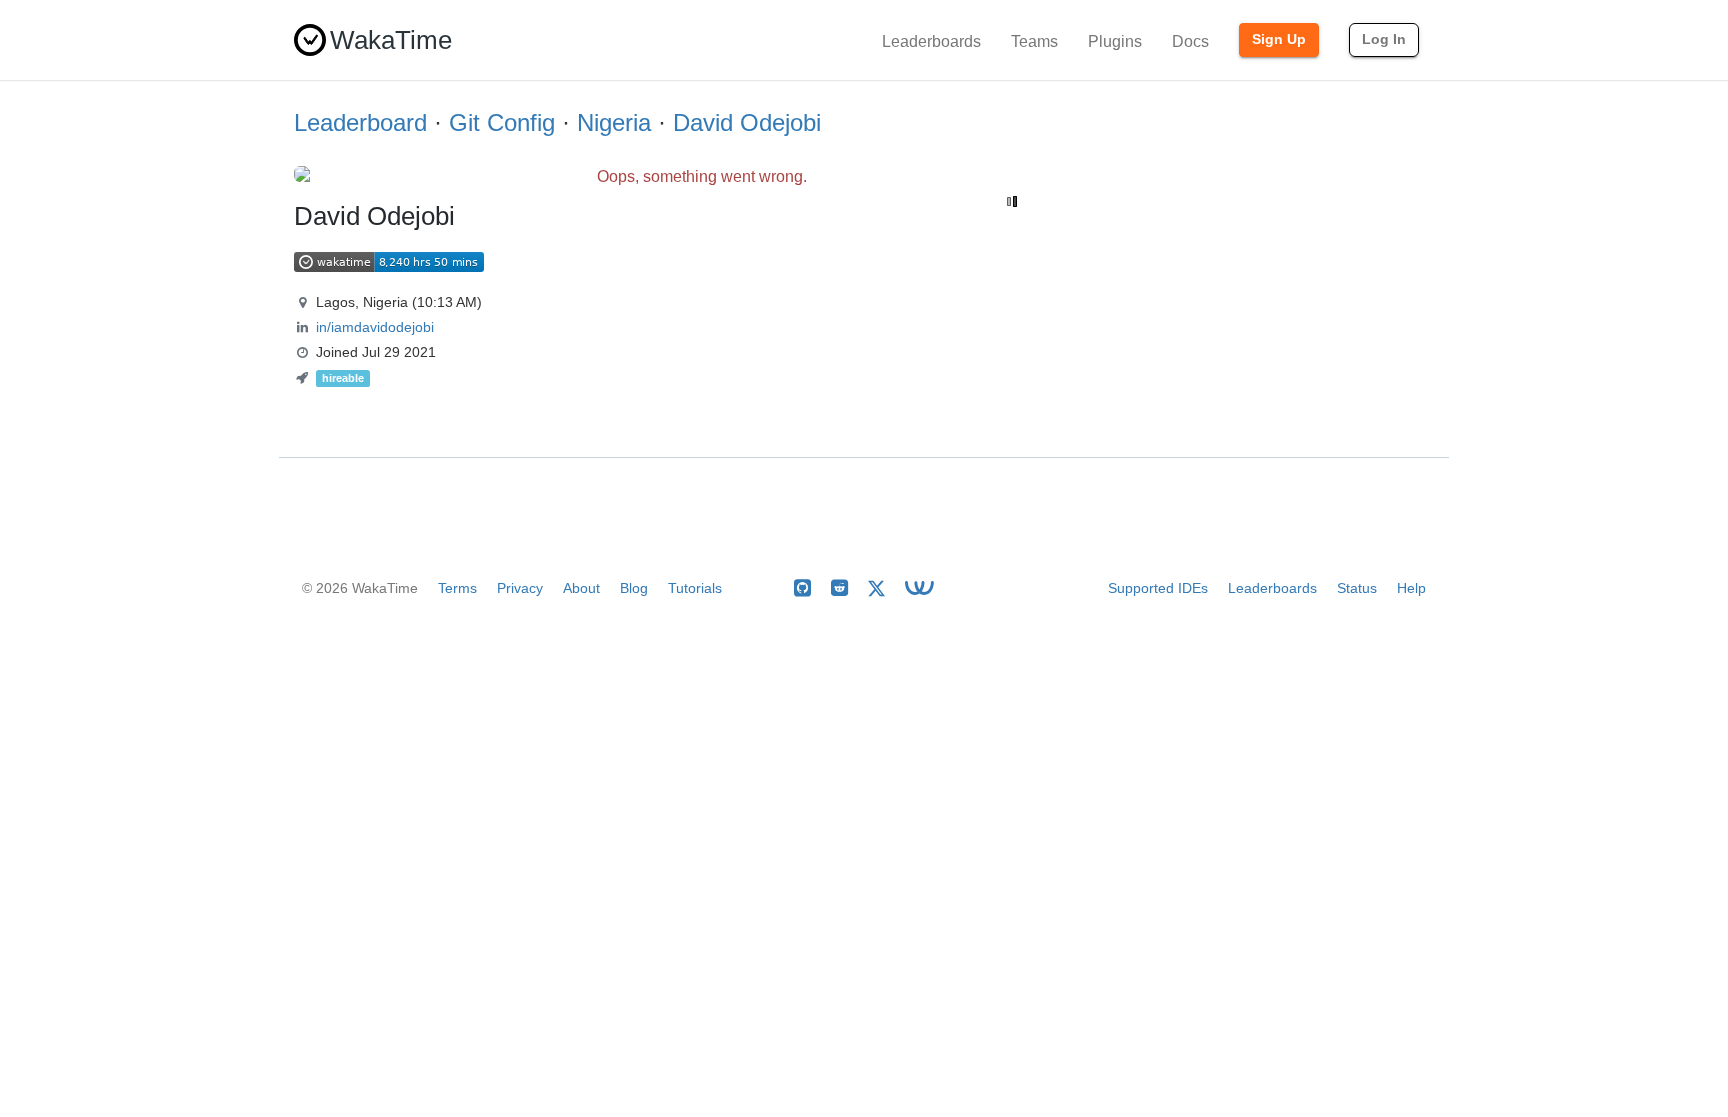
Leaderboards (931, 41)
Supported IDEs (1158, 588)
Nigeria (614, 122)
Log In (1384, 39)
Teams (1034, 41)
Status (1357, 588)
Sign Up (1279, 39)
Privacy (520, 588)
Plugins (1115, 41)
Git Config (502, 122)
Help (1411, 588)
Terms (457, 588)
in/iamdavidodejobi (375, 327)
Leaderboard (360, 122)
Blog (634, 588)
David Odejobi (747, 122)
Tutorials (695, 588)
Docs (1190, 41)
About (581, 588)
